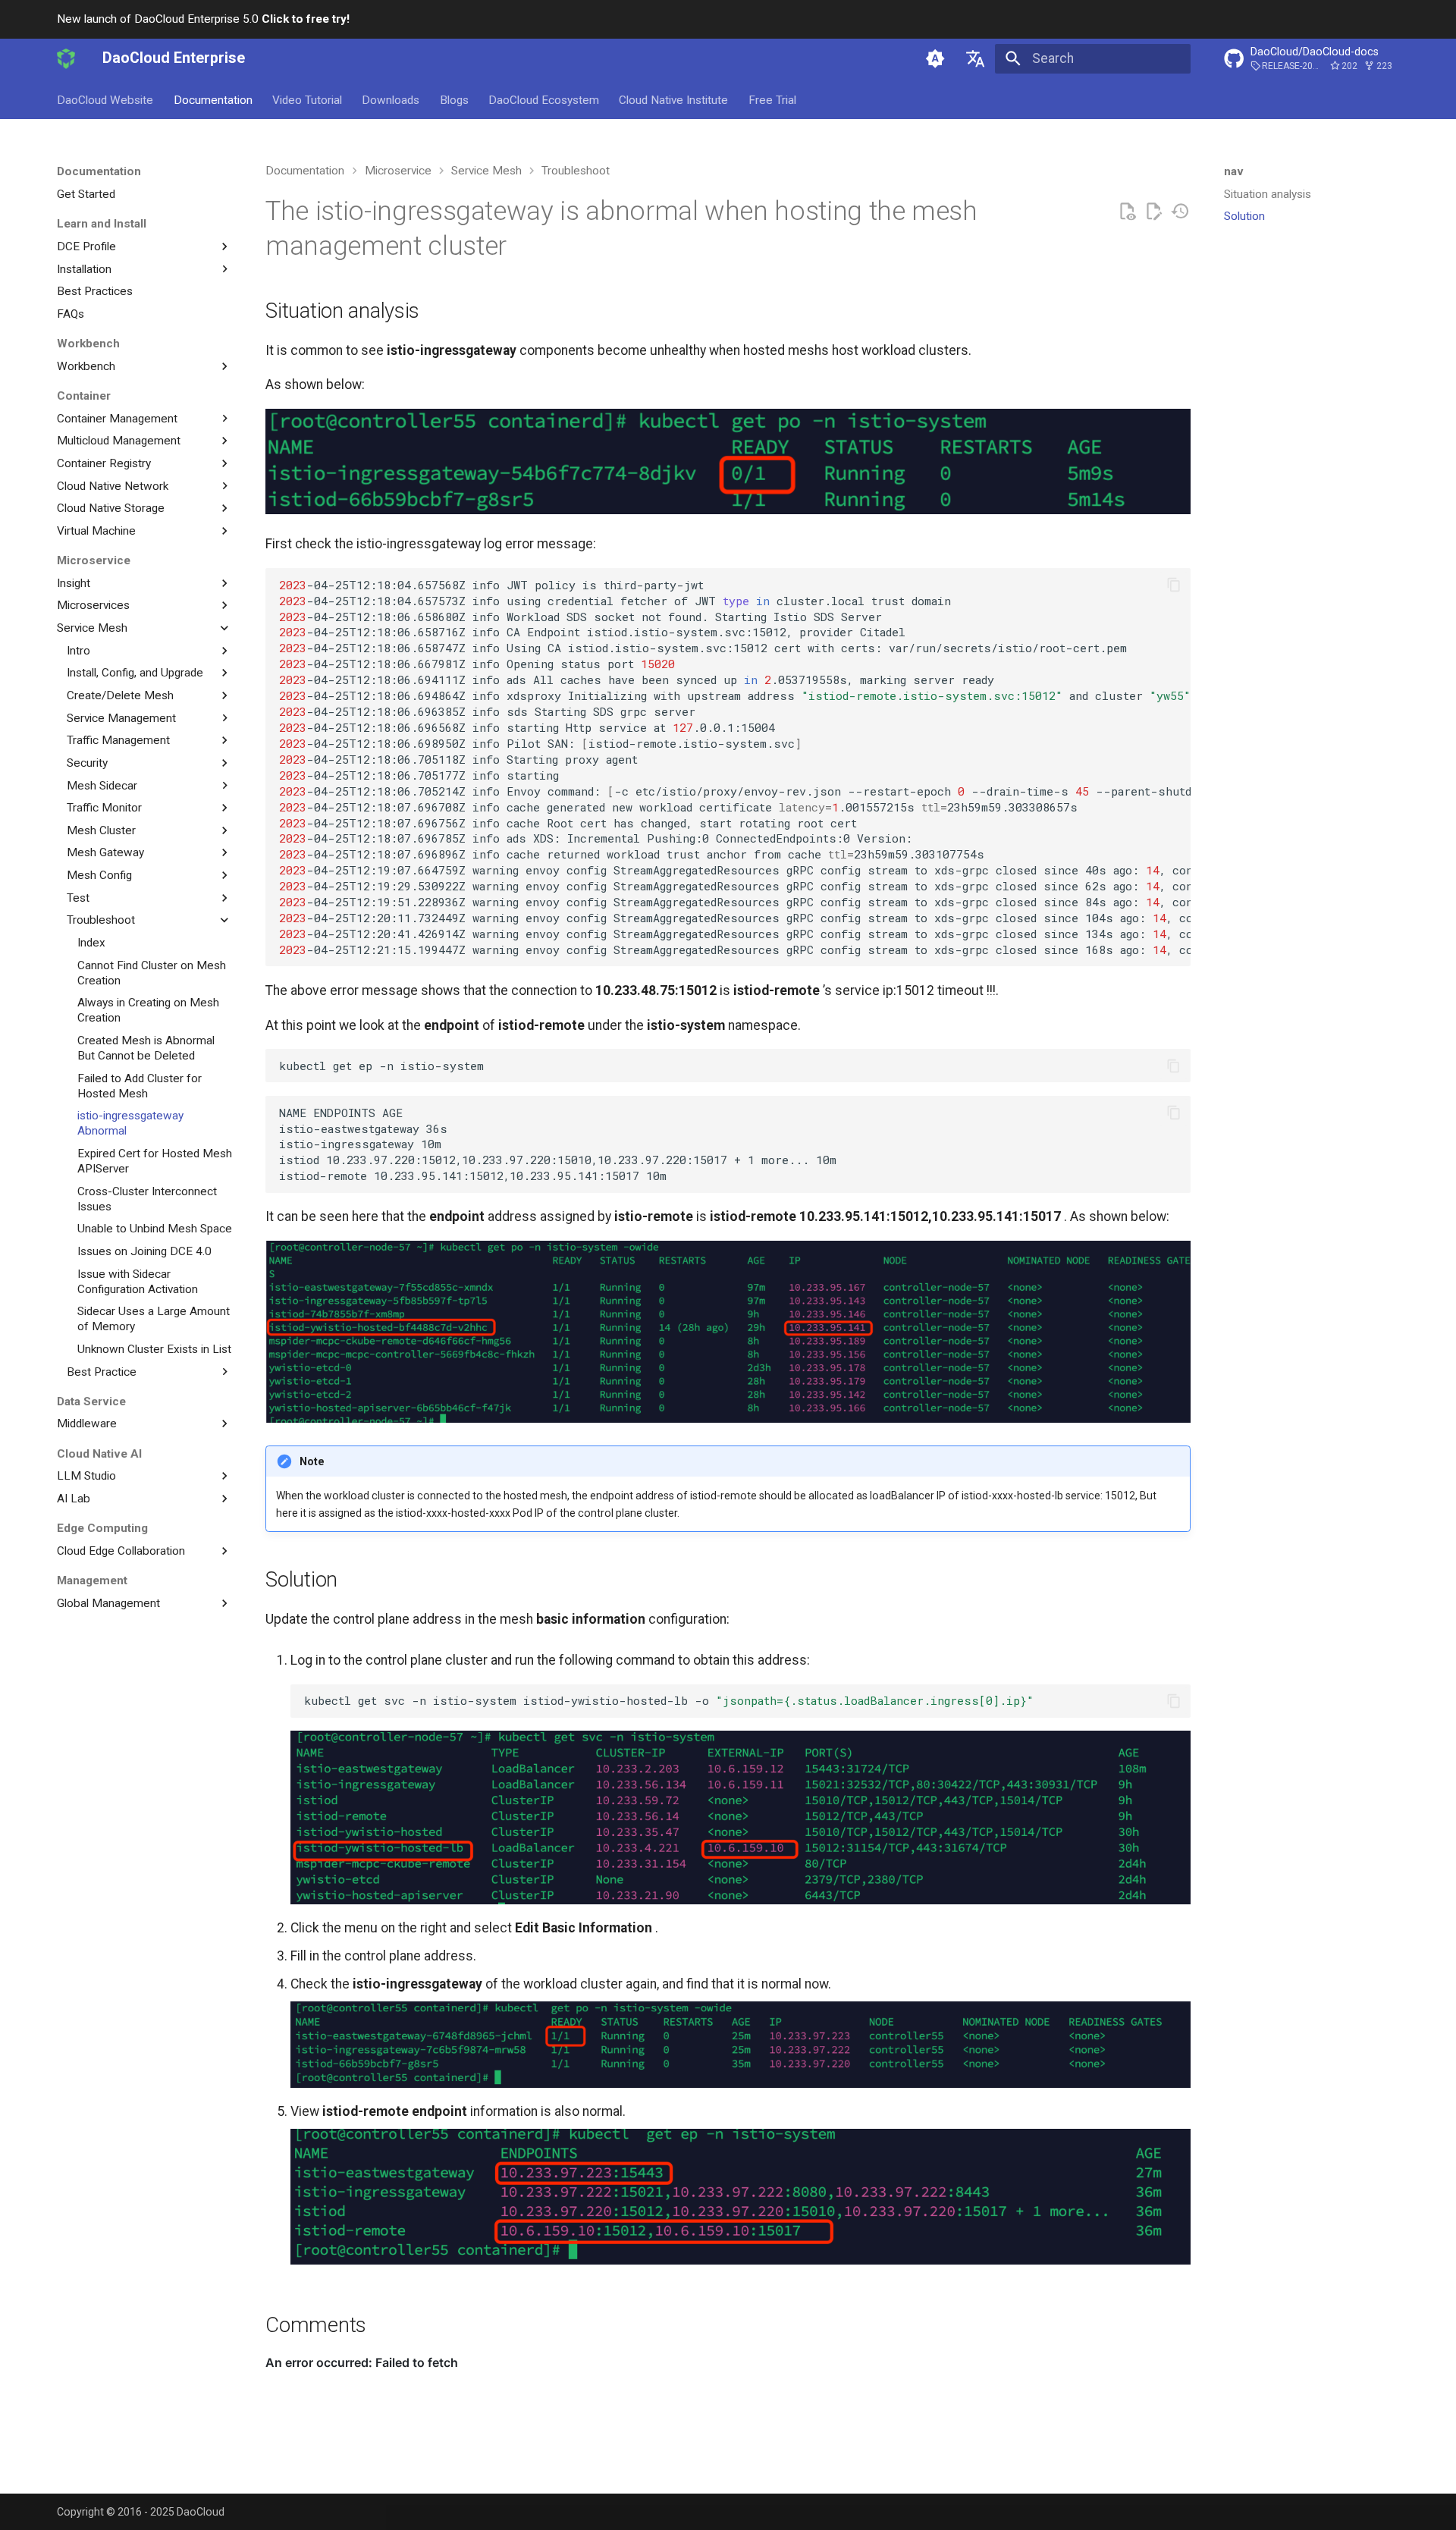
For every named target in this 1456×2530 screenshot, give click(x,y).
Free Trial (772, 99)
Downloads (391, 99)
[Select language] (975, 58)
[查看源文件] (1127, 212)
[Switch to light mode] (935, 58)
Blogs (454, 99)
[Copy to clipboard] (1174, 585)
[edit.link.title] (1153, 212)
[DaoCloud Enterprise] (66, 58)
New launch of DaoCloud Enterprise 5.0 (203, 19)
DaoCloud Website (105, 99)
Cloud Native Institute (673, 99)
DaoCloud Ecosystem (544, 99)
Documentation (213, 99)
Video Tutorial (307, 99)
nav (1234, 171)
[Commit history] (1180, 212)
